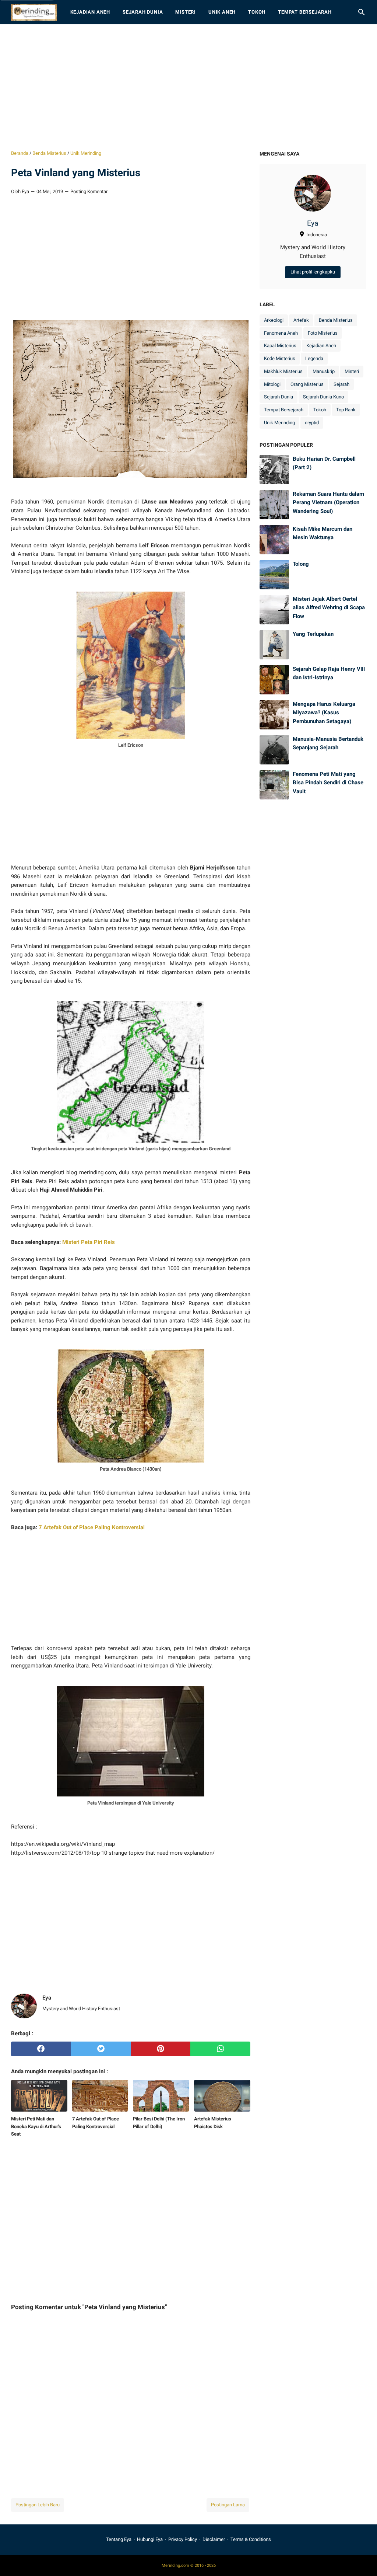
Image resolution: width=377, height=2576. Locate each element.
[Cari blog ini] (362, 12)
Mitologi (272, 384)
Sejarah (341, 384)
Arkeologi (274, 320)
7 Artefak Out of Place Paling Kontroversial (92, 1527)
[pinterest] (161, 2049)
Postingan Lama (228, 2505)
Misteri (186, 12)
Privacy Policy (183, 2539)
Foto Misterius (323, 333)
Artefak (301, 320)
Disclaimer (214, 2539)
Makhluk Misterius (283, 371)
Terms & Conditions (251, 2539)
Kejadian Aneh (90, 12)
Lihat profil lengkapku (313, 272)
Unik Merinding (279, 423)
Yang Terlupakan (313, 634)
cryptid (312, 423)
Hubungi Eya (150, 2539)
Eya (313, 223)
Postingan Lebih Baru (38, 2505)
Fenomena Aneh (281, 333)
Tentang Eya (119, 2539)
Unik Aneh (222, 12)
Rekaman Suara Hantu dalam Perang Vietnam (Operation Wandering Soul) (328, 503)
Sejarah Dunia (143, 12)
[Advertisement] (188, 87)
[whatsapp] (220, 2049)
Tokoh (257, 12)
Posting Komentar (89, 191)
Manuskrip (324, 371)
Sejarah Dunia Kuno (323, 397)
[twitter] (101, 2049)
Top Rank (346, 410)
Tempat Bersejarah (305, 12)
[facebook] (41, 2049)
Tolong (301, 564)
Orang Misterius (307, 384)
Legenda (314, 358)
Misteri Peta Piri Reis (89, 1242)
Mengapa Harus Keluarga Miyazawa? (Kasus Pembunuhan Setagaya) (324, 713)
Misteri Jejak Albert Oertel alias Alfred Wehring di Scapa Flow (329, 608)
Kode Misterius (280, 358)
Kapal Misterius (280, 346)
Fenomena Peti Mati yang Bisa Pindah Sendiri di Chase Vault (328, 783)
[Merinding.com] (34, 12)
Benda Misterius (336, 320)
